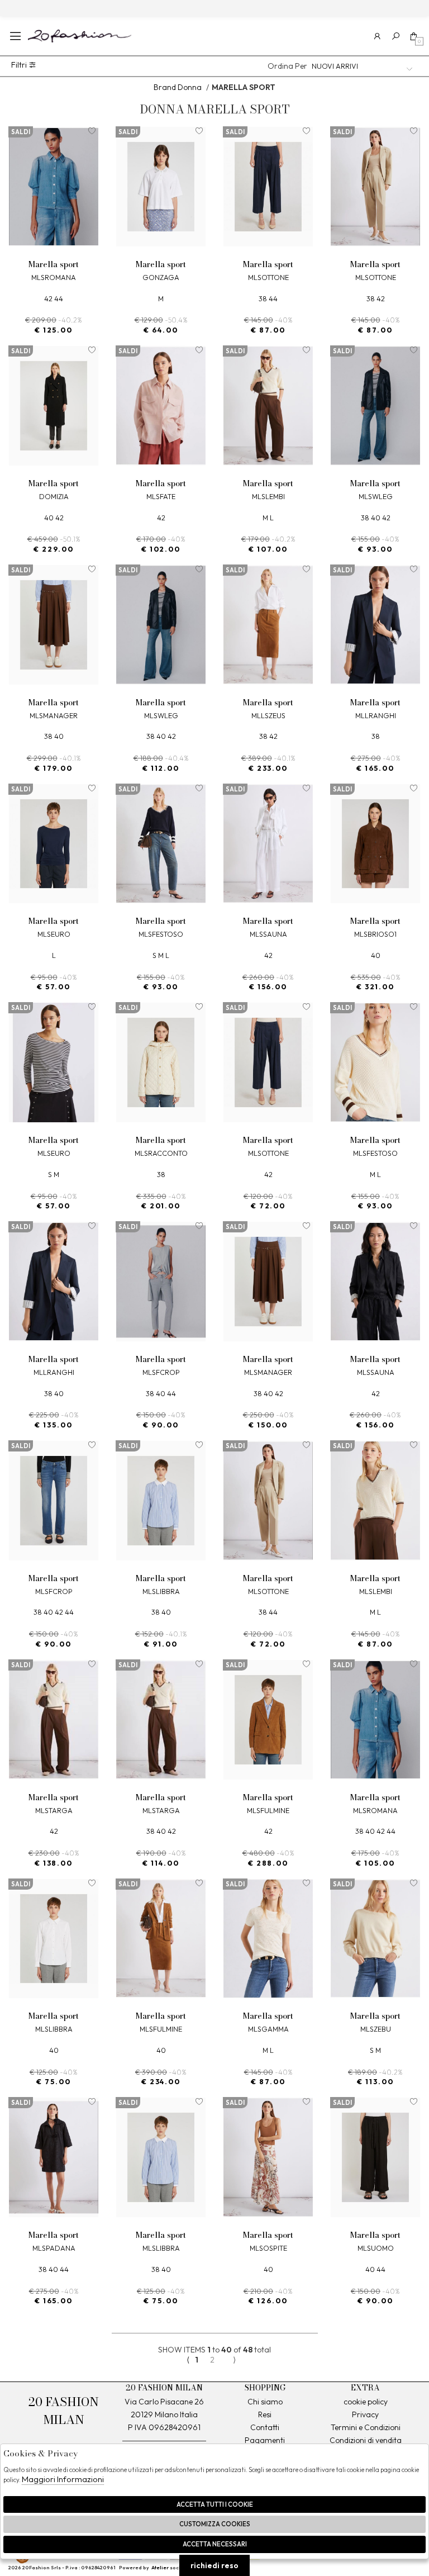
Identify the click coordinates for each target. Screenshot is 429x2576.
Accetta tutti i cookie (215, 2504)
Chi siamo (265, 2402)
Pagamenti (265, 2440)
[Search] (396, 36)
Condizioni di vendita (366, 2440)
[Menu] (15, 36)
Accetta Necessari (215, 2544)
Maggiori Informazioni (63, 2479)
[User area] (377, 36)
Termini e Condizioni (366, 2427)
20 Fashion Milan (80, 36)
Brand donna (178, 87)
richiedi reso (214, 2565)
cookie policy (366, 2402)
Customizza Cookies (215, 2524)
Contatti (265, 2427)
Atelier (160, 2567)
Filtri (20, 65)
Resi (265, 2414)
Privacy (365, 2414)
